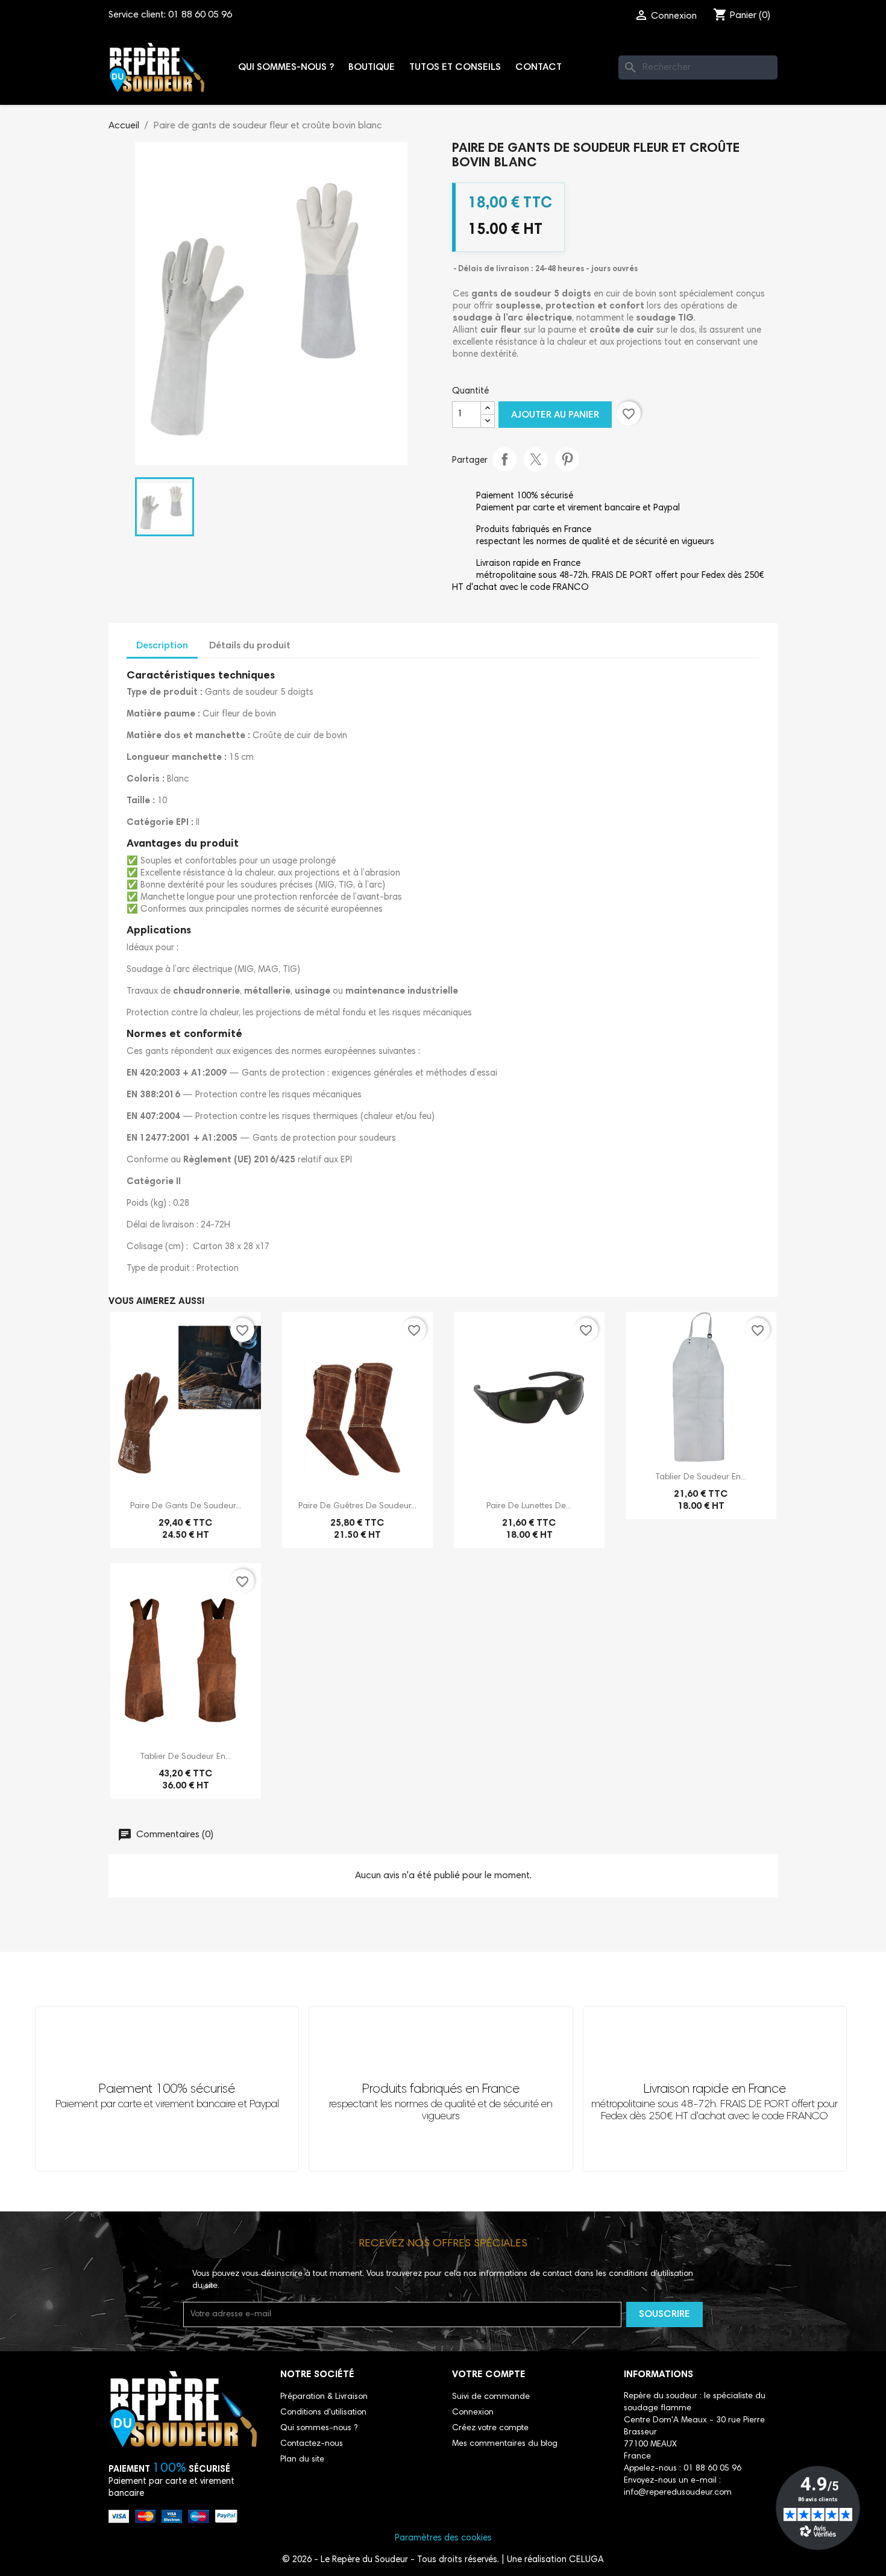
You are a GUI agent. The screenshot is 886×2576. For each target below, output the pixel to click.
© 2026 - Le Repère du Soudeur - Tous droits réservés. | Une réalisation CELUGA (443, 2560)
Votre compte (489, 2375)
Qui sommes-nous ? (286, 67)
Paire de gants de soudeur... (186, 1506)
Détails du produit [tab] (250, 646)
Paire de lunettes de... (529, 1506)
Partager (504, 459)
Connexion (473, 2413)
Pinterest (567, 459)
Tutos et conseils (455, 67)
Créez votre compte (490, 2428)
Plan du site (302, 2460)
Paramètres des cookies (443, 2538)
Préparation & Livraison (324, 2397)
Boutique (372, 67)
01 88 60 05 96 (200, 15)
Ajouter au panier (555, 415)
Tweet (536, 459)
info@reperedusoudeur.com (678, 2493)
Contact (539, 67)
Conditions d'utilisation (323, 2413)
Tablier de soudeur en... (701, 1478)
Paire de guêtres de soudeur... (357, 1506)
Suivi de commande (491, 2397)
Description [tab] (162, 646)
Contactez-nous (312, 2444)
